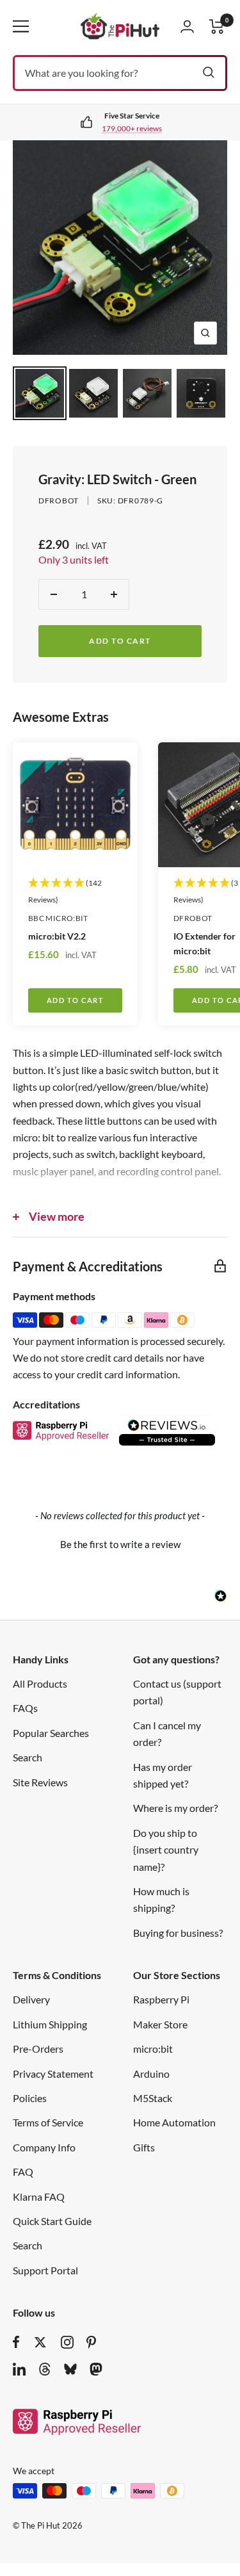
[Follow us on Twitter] (40, 2342)
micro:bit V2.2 (57, 936)
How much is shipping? (161, 1899)
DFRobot (59, 501)
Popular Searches (51, 1733)
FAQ (23, 2172)
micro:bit (153, 2049)
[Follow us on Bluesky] (70, 2369)
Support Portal (45, 2270)
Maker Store (160, 2024)
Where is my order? (175, 1808)
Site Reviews (40, 1782)
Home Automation (174, 2122)
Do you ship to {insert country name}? (166, 1850)
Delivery (31, 1999)
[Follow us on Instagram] (67, 2342)
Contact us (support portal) (177, 1692)
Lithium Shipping (50, 2024)
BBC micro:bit (58, 918)
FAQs (25, 1708)
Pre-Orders (38, 2049)
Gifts (144, 2147)
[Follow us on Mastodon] (96, 2369)
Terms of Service (48, 2122)
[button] (120, 1543)
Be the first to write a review (120, 1544)
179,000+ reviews (132, 128)
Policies (30, 2098)
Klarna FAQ (39, 2197)
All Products (40, 1683)
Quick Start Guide (52, 2221)
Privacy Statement (53, 2074)
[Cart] (217, 27)
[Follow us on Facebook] (16, 2342)
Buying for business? (178, 1933)
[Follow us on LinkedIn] (19, 2369)
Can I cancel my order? (167, 1733)
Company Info (44, 2147)
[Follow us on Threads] (45, 2369)
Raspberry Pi (161, 1999)
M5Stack (153, 2098)
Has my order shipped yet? (163, 1775)
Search (28, 1757)
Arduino (151, 2074)
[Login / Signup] (187, 26)
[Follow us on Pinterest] (91, 2342)
